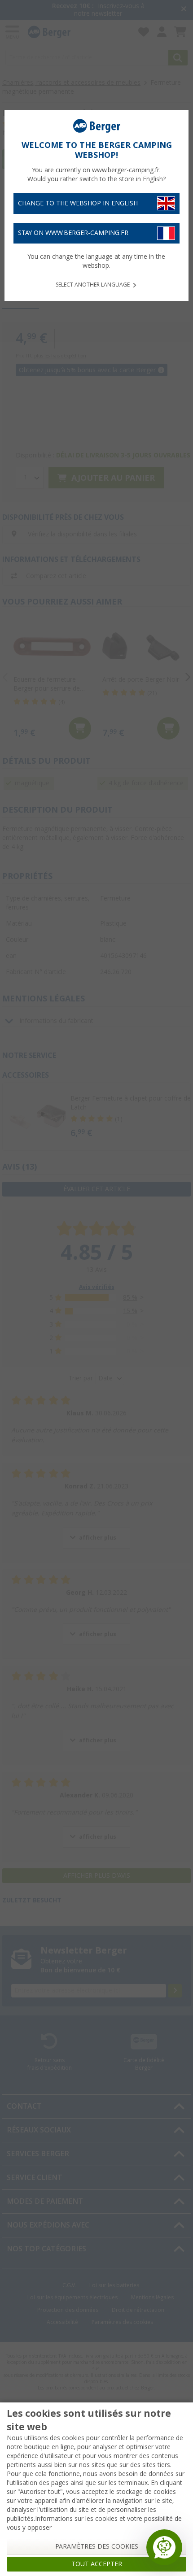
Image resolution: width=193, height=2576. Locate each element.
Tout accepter (97, 2564)
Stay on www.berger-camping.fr (73, 233)
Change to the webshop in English (78, 203)
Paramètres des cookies (97, 2546)
